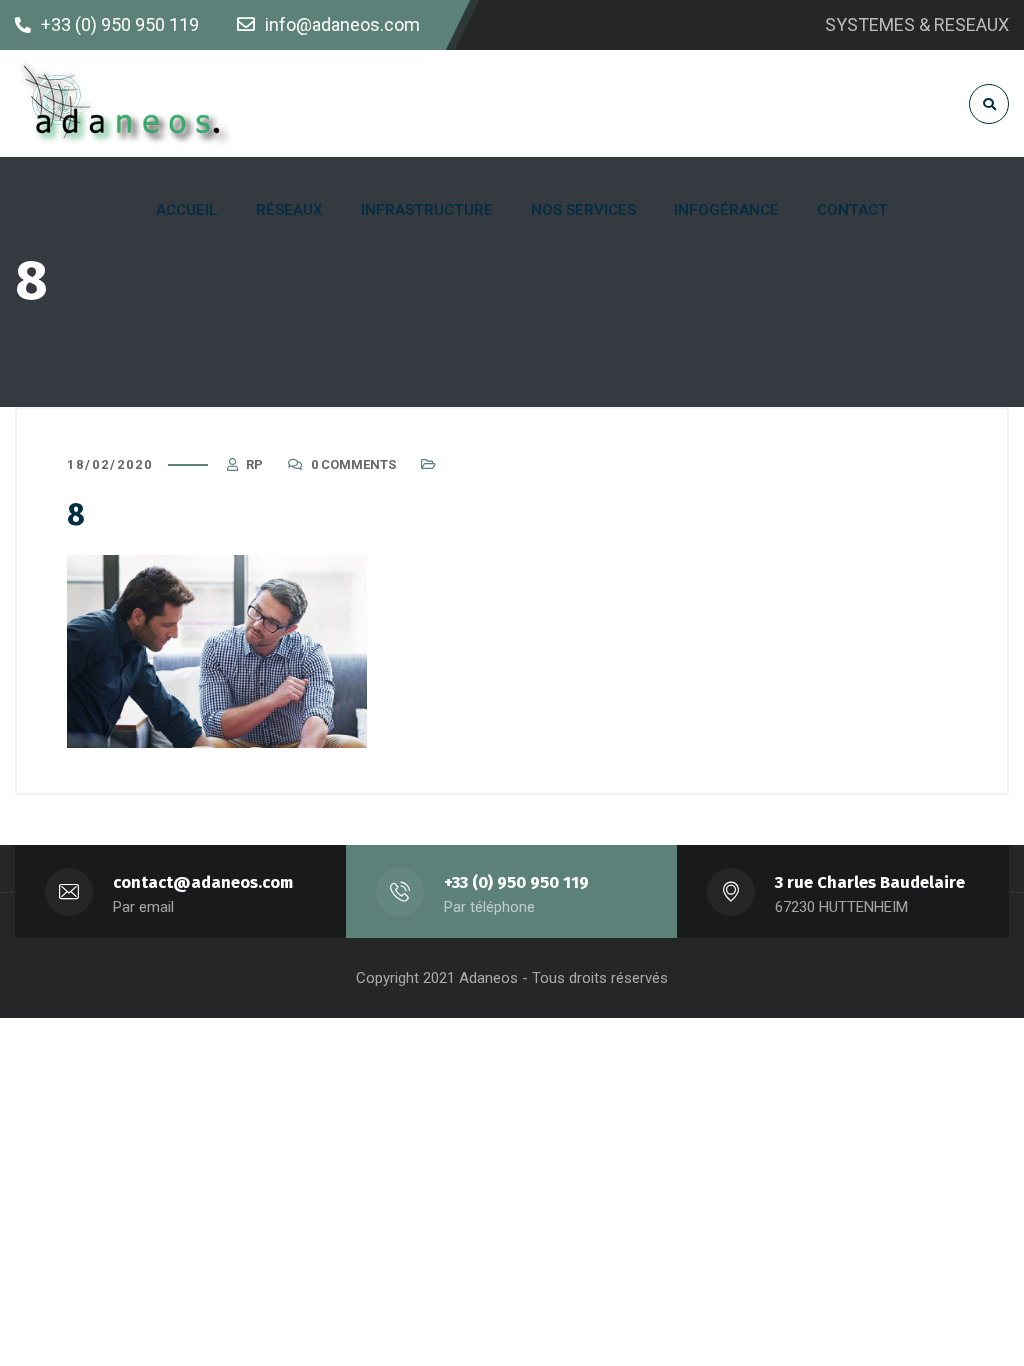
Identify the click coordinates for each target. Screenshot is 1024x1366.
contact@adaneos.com (203, 882)
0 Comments (353, 464)
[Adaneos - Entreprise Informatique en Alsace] (127, 103)
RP (254, 464)
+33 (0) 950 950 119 (516, 882)
